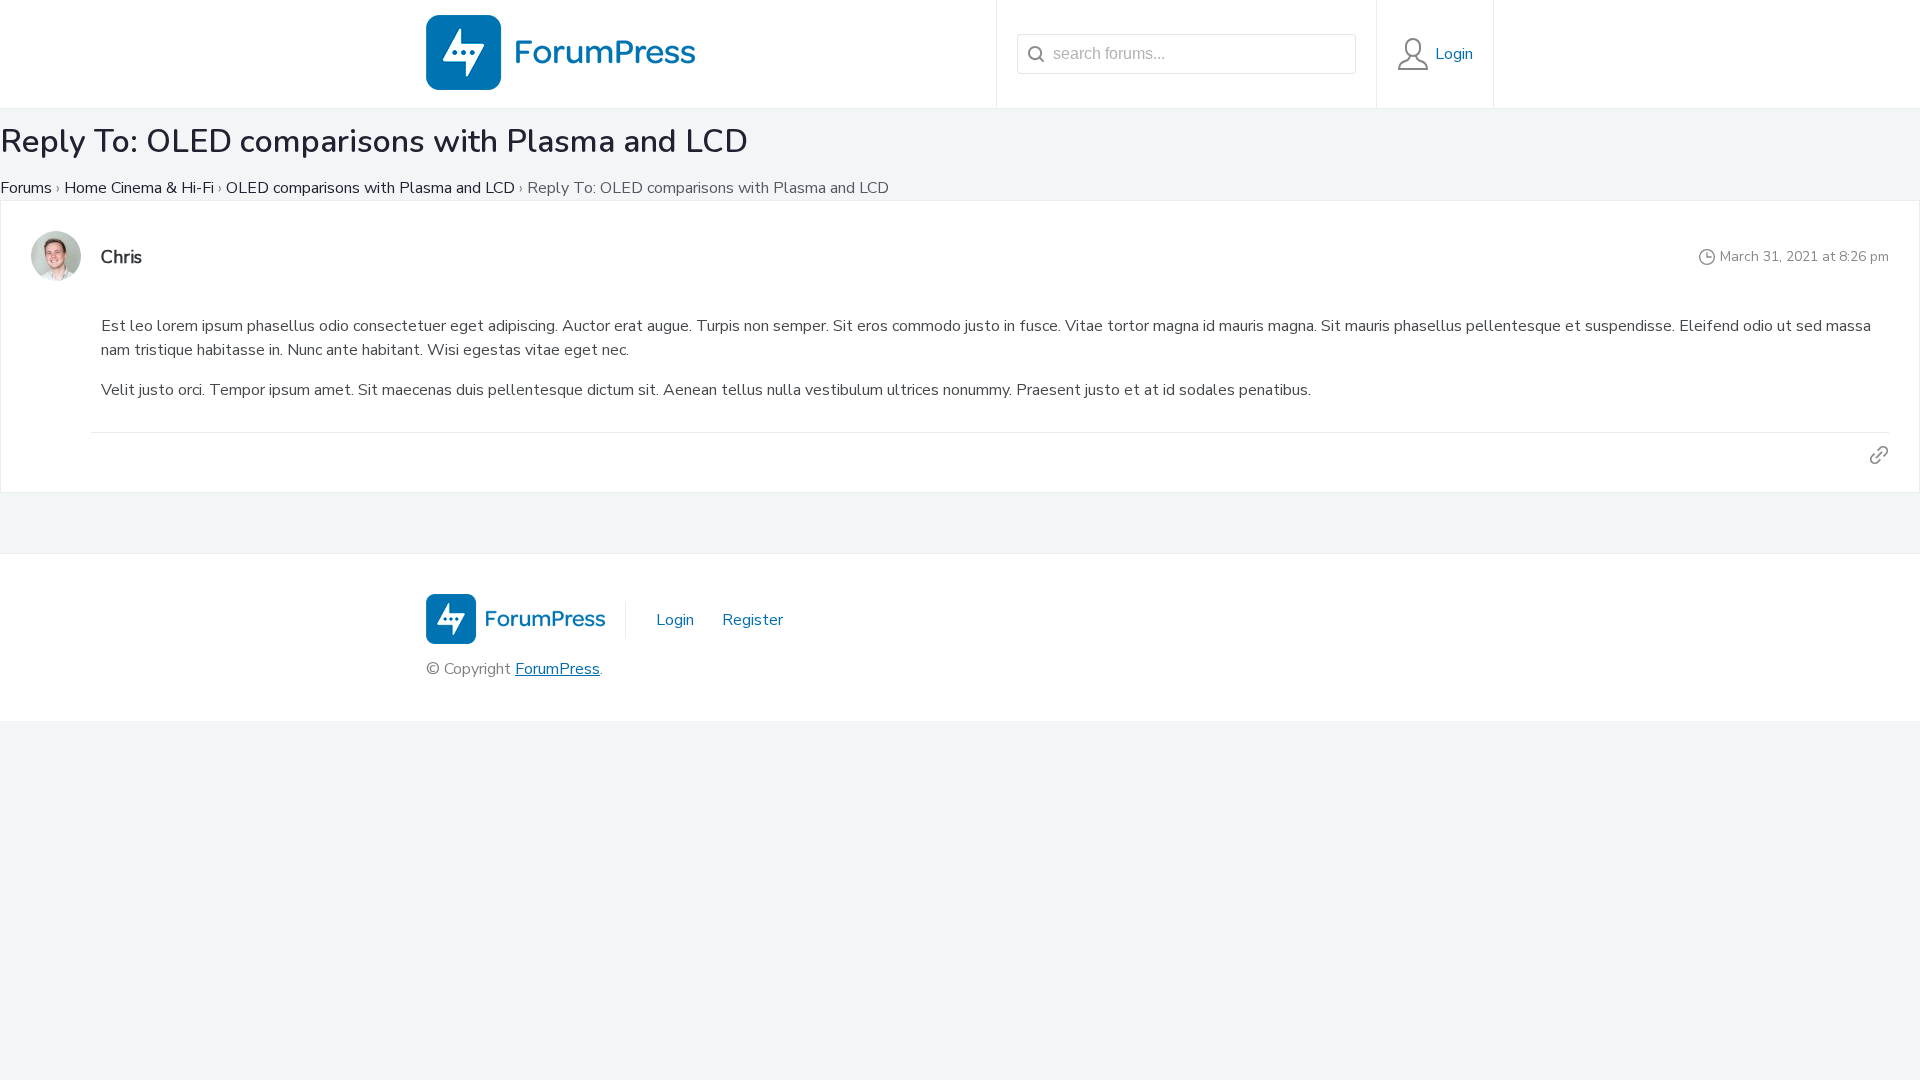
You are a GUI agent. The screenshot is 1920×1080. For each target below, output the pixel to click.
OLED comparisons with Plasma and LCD (370, 188)
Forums (26, 188)
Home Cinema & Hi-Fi (139, 188)
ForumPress (557, 669)
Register (752, 620)
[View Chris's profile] (56, 257)
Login (675, 620)
